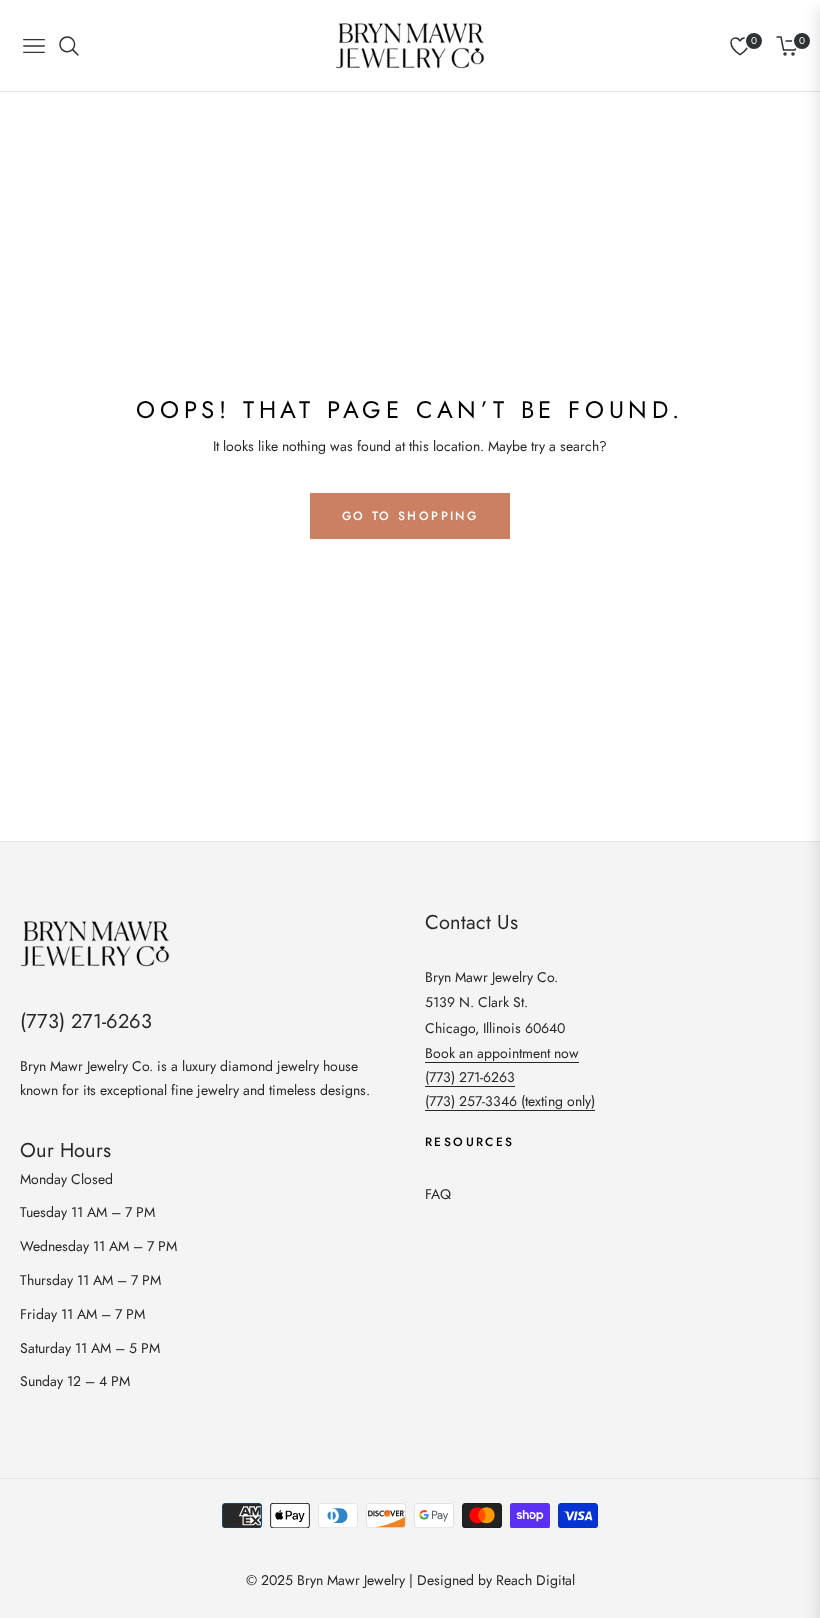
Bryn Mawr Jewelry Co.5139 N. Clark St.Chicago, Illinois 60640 (495, 1002)
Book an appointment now (502, 1053)
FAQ (438, 1194)
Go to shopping (410, 516)
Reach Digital (535, 1580)
